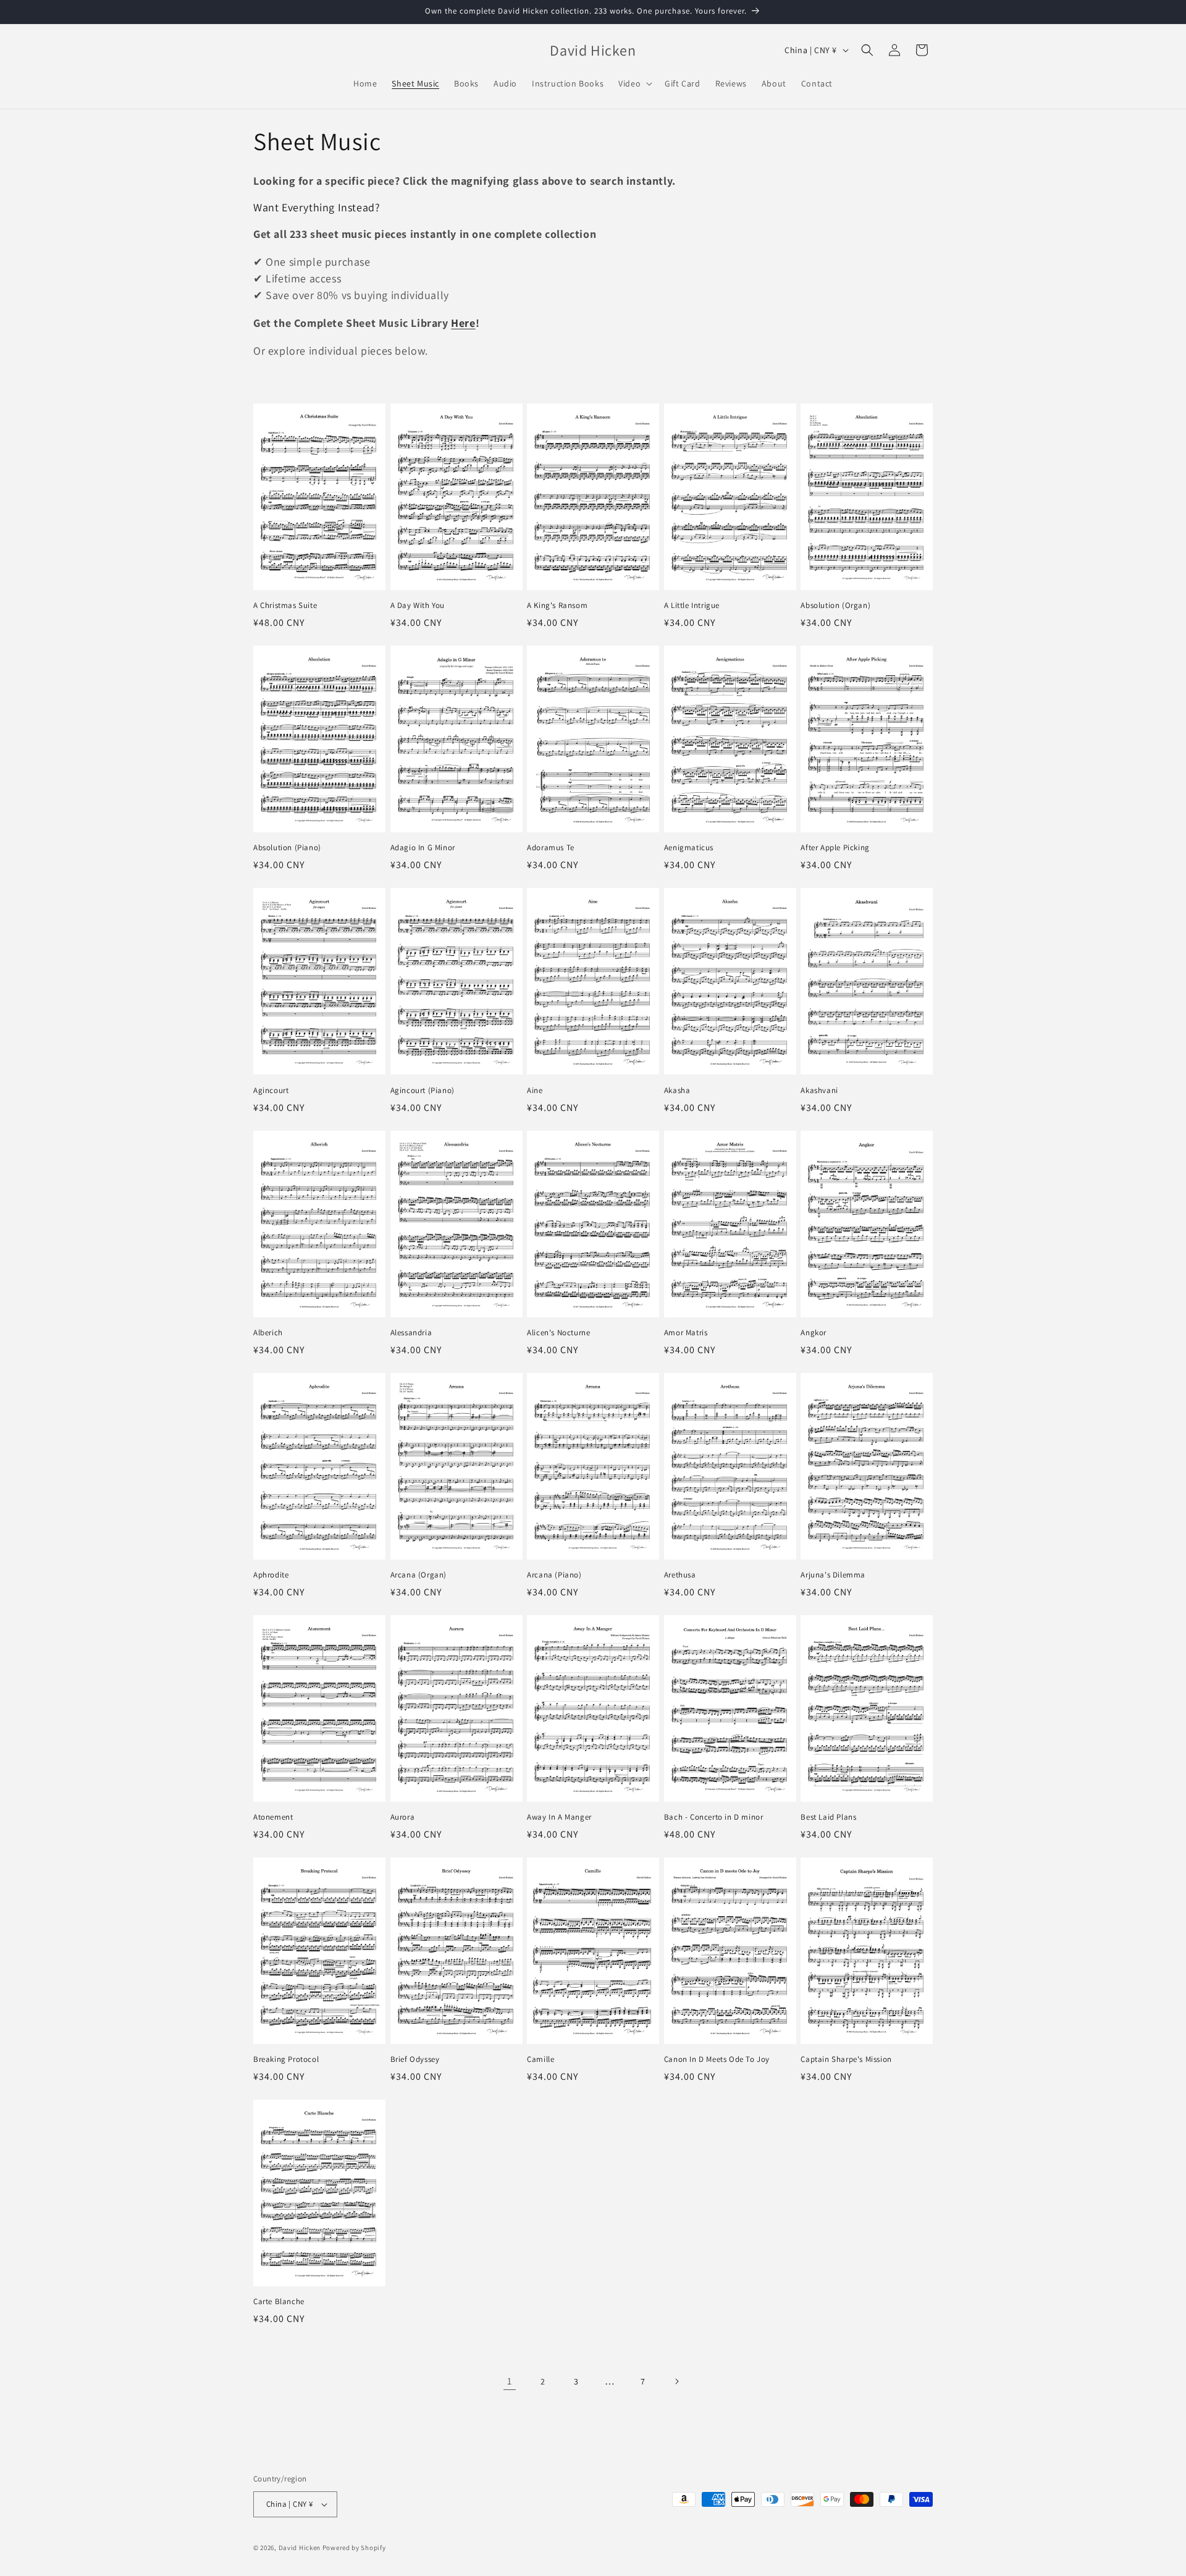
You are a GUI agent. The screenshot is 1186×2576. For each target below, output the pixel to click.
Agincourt (271, 1091)
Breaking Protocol (286, 2059)
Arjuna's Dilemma (833, 1575)
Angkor (814, 1333)
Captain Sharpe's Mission (846, 2059)
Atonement (273, 1817)
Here (463, 323)
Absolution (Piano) (287, 848)
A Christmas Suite (285, 606)
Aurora (403, 1817)
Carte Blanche (279, 2302)
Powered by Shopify (354, 2548)
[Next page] (676, 2381)
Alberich (268, 1333)
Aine (535, 1091)
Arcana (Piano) (554, 1575)
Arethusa (680, 1575)
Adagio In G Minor (423, 848)
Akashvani (819, 1091)
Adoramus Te (551, 848)
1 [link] (510, 2381)
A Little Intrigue (692, 606)
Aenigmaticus (689, 848)
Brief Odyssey (415, 2059)
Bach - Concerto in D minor (714, 1817)
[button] (634, 83)
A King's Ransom (557, 606)
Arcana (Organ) (418, 1575)
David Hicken (300, 2548)
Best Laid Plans (828, 1817)
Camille (540, 2059)
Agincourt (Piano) (423, 1091)
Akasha (677, 1091)
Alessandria (411, 1333)
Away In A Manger (559, 1817)
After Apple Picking (835, 848)
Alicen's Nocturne (558, 1333)
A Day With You (418, 606)
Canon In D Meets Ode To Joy (717, 2059)
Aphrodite (271, 1575)
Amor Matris (686, 1333)
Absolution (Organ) (835, 606)
